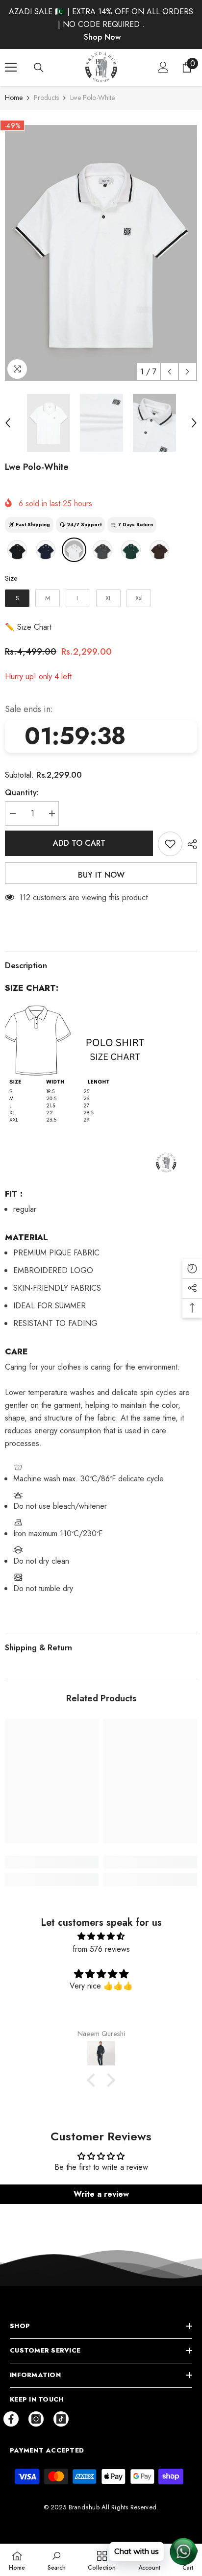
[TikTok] (61, 2419)
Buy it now (101, 875)
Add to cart (79, 843)
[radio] (17, 550)
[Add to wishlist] (170, 844)
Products (46, 98)
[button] (169, 372)
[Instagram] (36, 2419)
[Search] (39, 68)
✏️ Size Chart (28, 627)
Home (14, 98)
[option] (101, 253)
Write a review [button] (101, 2194)
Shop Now (102, 37)
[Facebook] (11, 2419)
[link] (52, 1862)
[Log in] (163, 67)
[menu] (11, 67)
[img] (101, 1936)
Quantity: (22, 793)
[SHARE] (190, 844)
